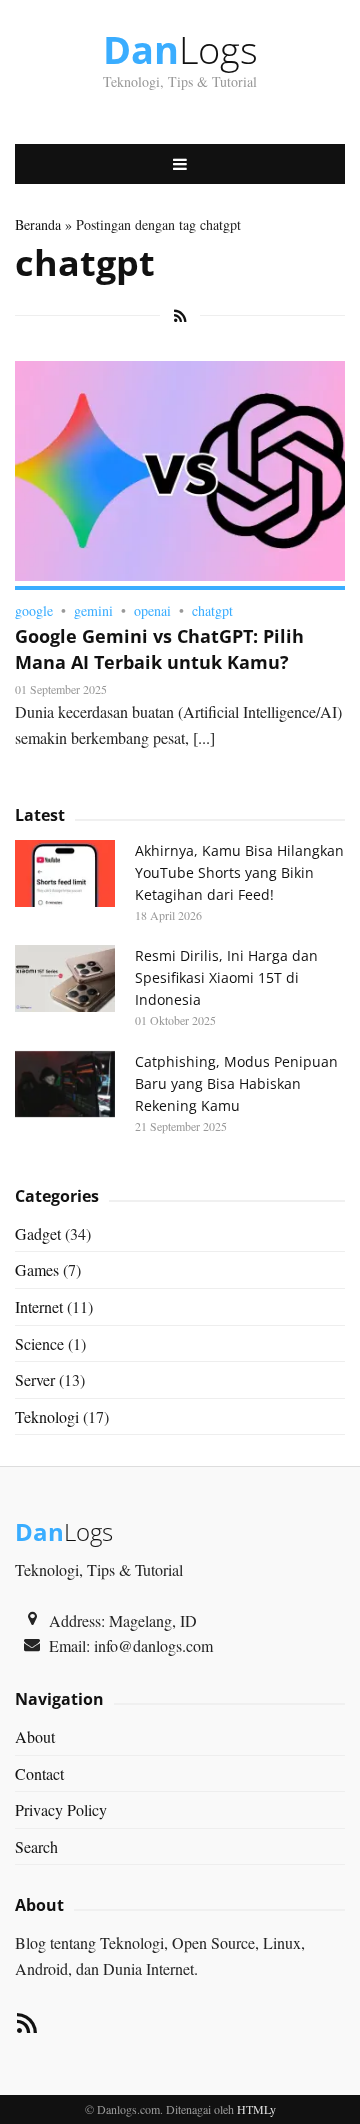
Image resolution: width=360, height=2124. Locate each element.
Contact (39, 1773)
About (35, 1736)
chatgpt (212, 610)
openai (152, 610)
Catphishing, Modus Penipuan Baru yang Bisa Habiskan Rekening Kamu (236, 1083)
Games (37, 1269)
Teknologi (47, 1416)
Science (39, 1343)
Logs (180, 49)
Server (35, 1379)
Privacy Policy (61, 1809)
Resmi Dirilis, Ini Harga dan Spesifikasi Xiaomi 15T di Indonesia (226, 977)
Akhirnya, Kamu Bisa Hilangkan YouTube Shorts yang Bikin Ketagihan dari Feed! (239, 872)
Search (36, 1846)
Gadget (38, 1233)
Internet (39, 1306)
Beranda (38, 224)
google (34, 610)
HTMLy (256, 2109)
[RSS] (27, 2026)
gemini (93, 610)
